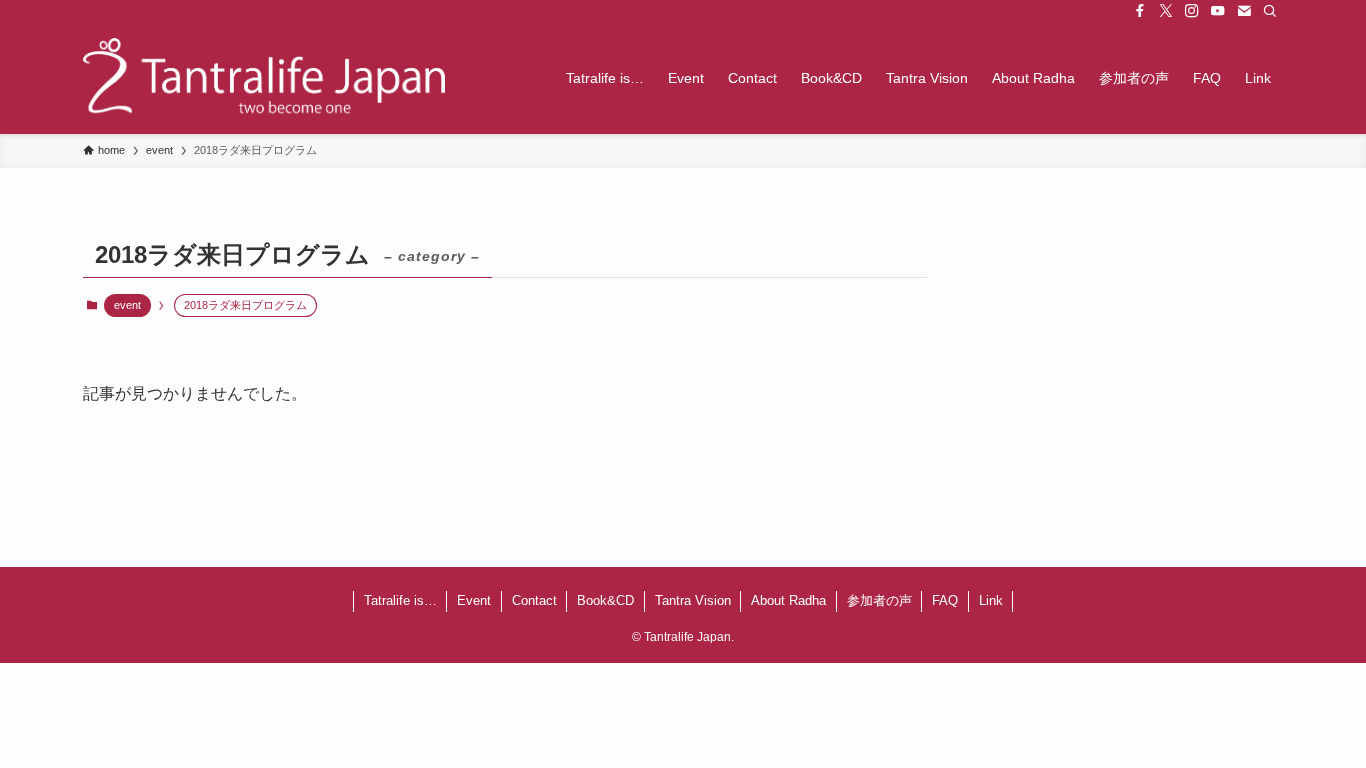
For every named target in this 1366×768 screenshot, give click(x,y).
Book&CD (605, 600)
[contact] (1244, 11)
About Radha (788, 600)
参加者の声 (879, 600)
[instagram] (1192, 11)
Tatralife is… (400, 600)
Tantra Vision (693, 600)
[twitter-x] (1166, 11)
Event (474, 600)
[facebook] (1140, 11)
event (127, 305)
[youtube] (1218, 11)
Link (991, 600)
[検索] (1270, 11)
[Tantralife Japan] (264, 78)
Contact (534, 600)
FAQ (945, 600)
